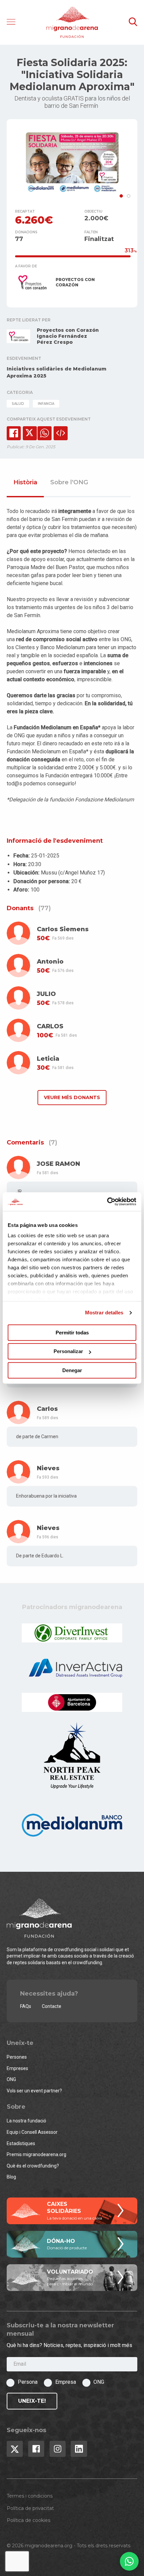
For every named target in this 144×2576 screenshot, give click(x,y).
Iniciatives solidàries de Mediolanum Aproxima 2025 (57, 372)
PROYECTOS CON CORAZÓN (75, 282)
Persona (28, 2382)
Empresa (66, 2382)
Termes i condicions (30, 2496)
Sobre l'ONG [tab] (69, 483)
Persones (17, 2057)
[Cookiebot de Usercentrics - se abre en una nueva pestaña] (107, 1202)
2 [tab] (129, 196)
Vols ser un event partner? (34, 2091)
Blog (11, 2177)
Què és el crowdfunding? (33, 2166)
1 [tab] (121, 196)
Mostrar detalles (104, 1313)
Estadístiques (21, 2143)
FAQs (26, 2006)
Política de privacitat (30, 2508)
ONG (11, 2079)
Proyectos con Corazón (68, 330)
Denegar (72, 1370)
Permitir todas (72, 1333)
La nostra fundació (26, 2121)
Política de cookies (28, 2520)
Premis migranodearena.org (37, 2154)
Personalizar (68, 1351)
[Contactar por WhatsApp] (129, 2561)
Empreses (17, 2068)
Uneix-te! (32, 2401)
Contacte (52, 2006)
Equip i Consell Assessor (32, 2132)
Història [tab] (25, 483)
